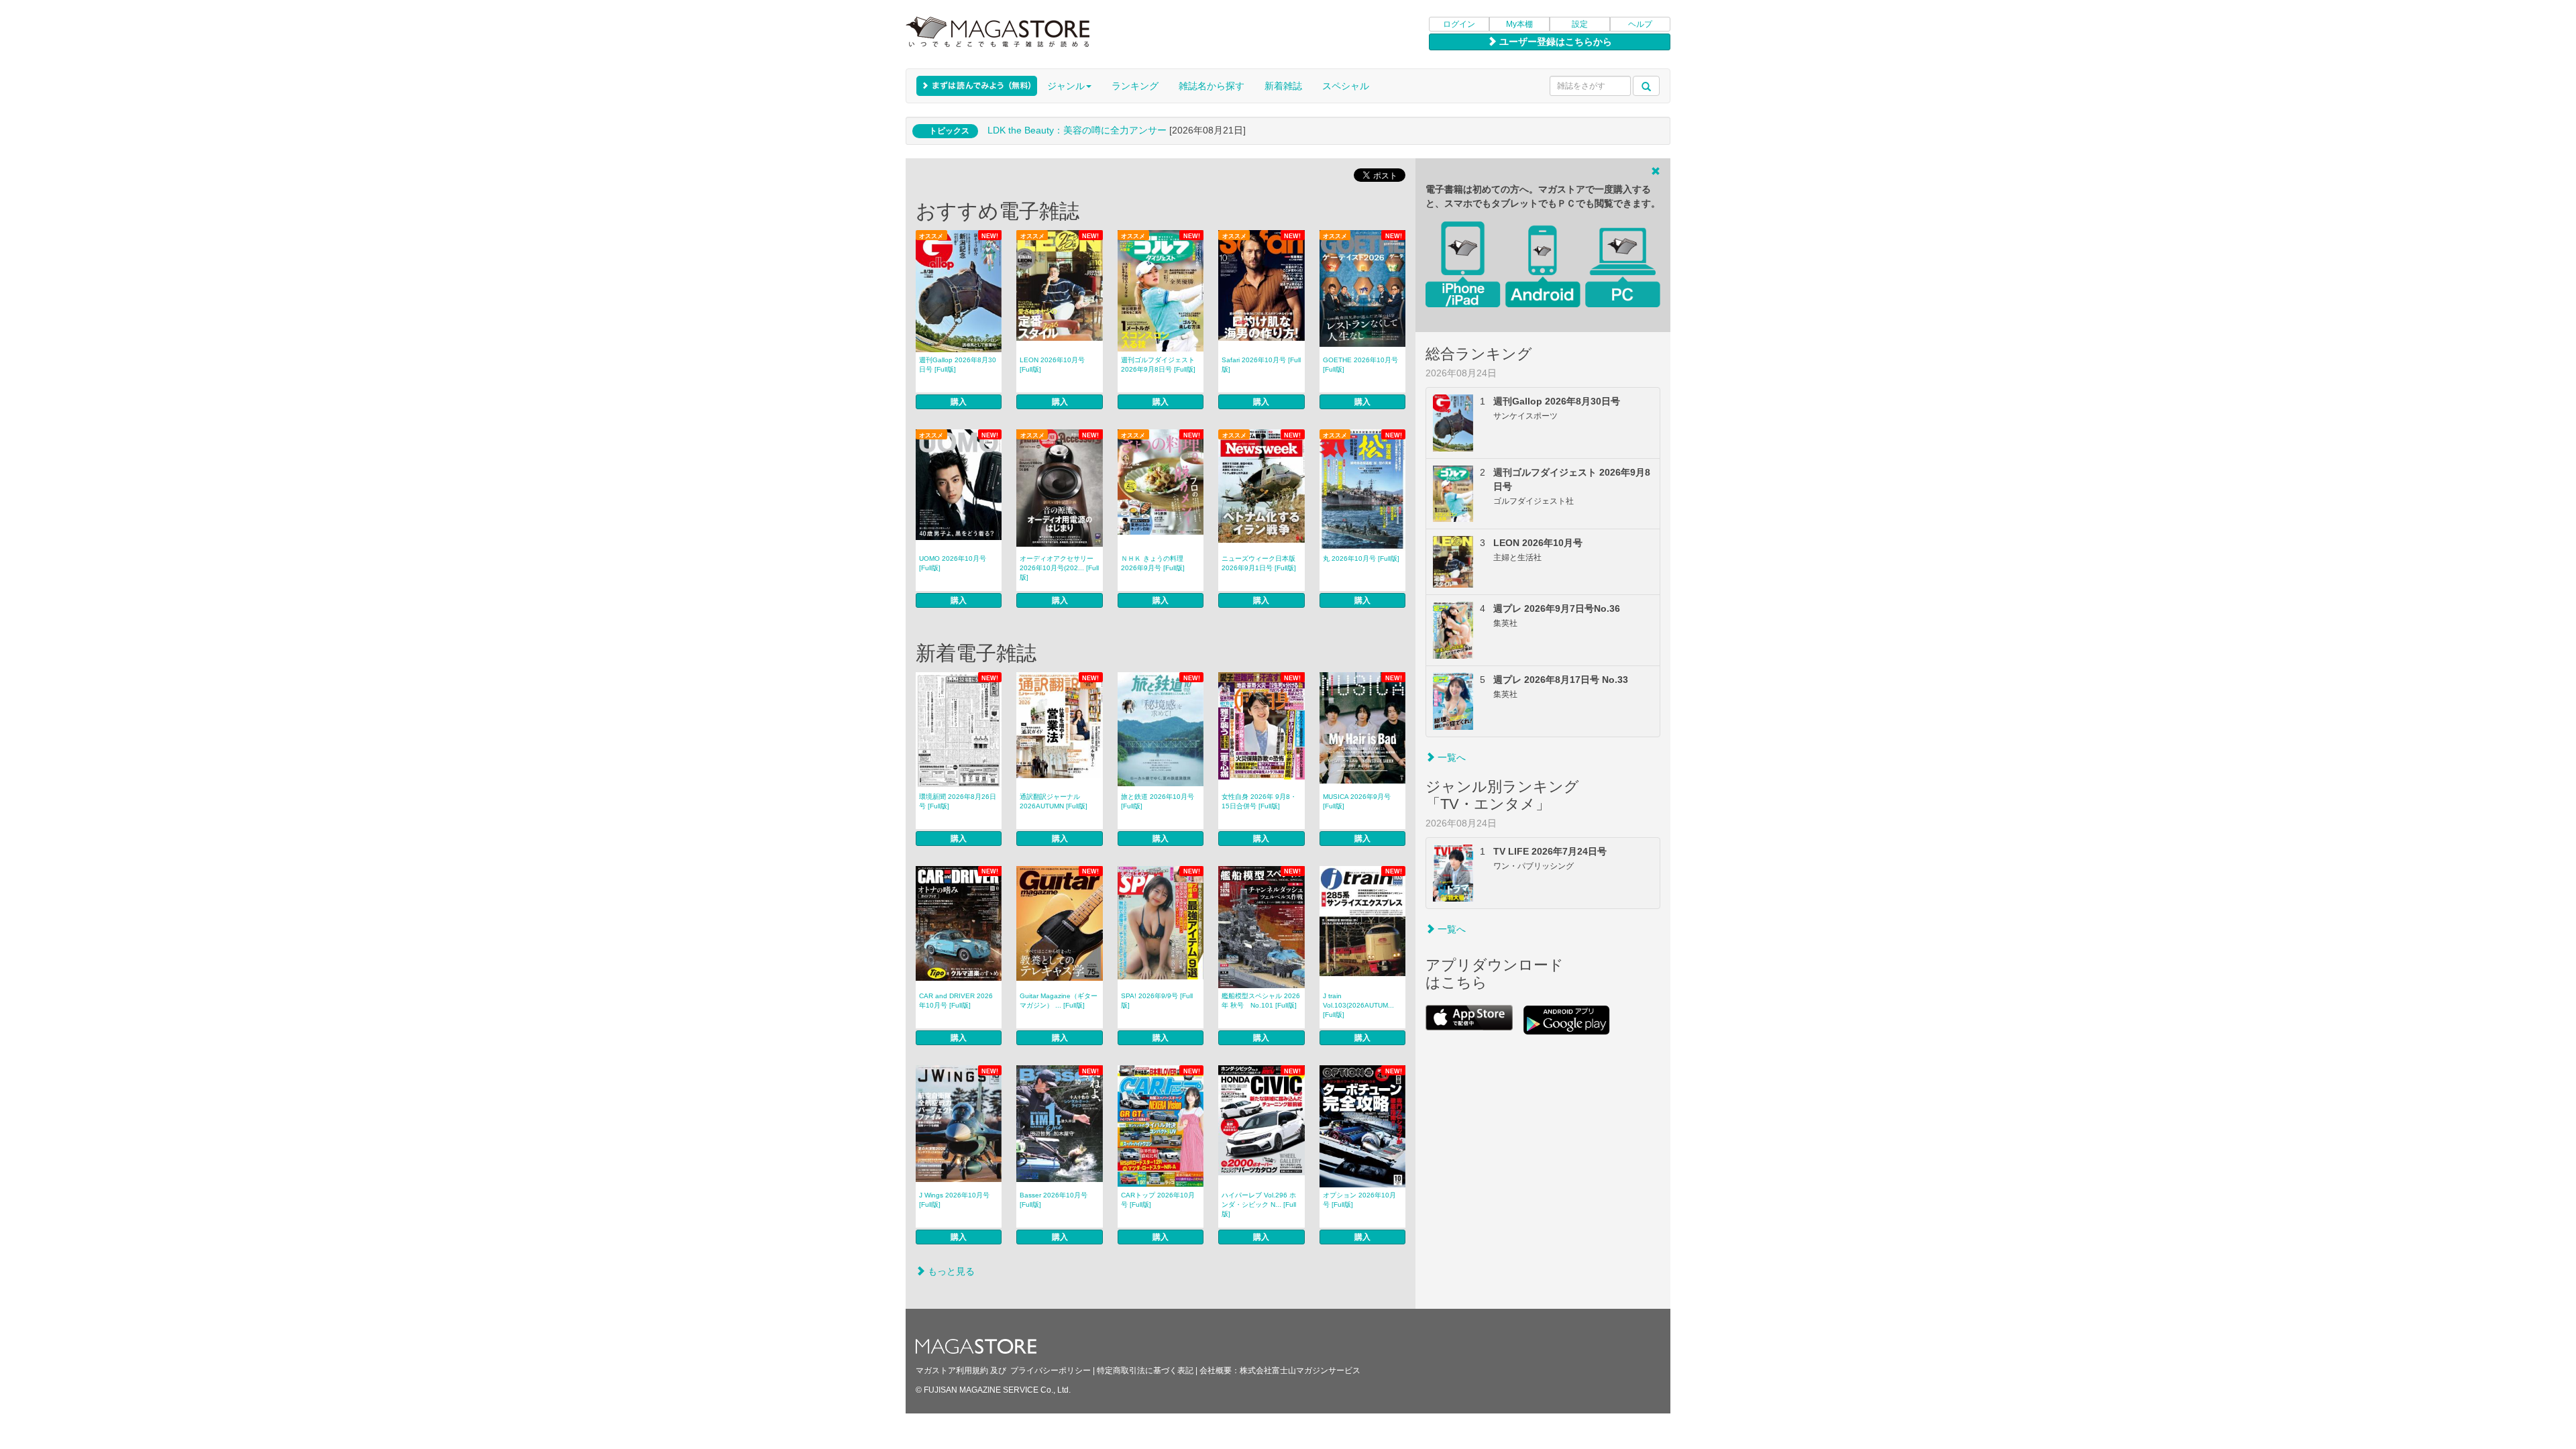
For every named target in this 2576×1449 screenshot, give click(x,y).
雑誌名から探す (1212, 86)
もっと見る (950, 1271)
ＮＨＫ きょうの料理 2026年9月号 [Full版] (1153, 563)
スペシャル (1346, 86)
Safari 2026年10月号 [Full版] (1261, 365)
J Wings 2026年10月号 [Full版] (954, 1200)
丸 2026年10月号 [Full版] (1361, 558)
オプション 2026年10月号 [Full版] (1359, 1200)
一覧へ (1450, 757)
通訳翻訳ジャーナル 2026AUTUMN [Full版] (1054, 801)
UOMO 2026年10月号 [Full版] (953, 563)
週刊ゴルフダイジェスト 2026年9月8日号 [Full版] (1158, 365)
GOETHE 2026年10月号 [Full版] (1360, 365)
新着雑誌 (1283, 86)
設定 (1580, 24)
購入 (959, 402)
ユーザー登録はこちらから (1554, 42)
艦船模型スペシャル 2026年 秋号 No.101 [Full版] (1261, 1001)
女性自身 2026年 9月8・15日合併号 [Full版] (1259, 801)
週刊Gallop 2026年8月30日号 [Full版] (958, 365)
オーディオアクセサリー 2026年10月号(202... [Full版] (1059, 568)
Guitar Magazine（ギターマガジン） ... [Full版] (1059, 1001)
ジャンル (1066, 86)
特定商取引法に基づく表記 (1145, 1371)
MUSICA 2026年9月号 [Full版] (1357, 801)
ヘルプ (1640, 24)
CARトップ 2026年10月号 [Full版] (1158, 1200)
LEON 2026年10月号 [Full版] (1052, 365)
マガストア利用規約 (952, 1371)
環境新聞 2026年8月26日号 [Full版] (958, 801)
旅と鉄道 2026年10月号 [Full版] (1158, 801)
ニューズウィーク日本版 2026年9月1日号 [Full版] (1259, 563)
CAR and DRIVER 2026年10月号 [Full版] (956, 1001)
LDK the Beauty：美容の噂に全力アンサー (1077, 130)
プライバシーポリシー (1051, 1371)
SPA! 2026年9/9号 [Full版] (1157, 1001)
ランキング (1135, 86)
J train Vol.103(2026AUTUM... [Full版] (1358, 1005)
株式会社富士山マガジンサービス (1300, 1371)
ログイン (1459, 24)
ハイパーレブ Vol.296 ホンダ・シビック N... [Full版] (1259, 1204)
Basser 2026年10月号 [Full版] (1054, 1200)
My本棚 (1519, 24)
